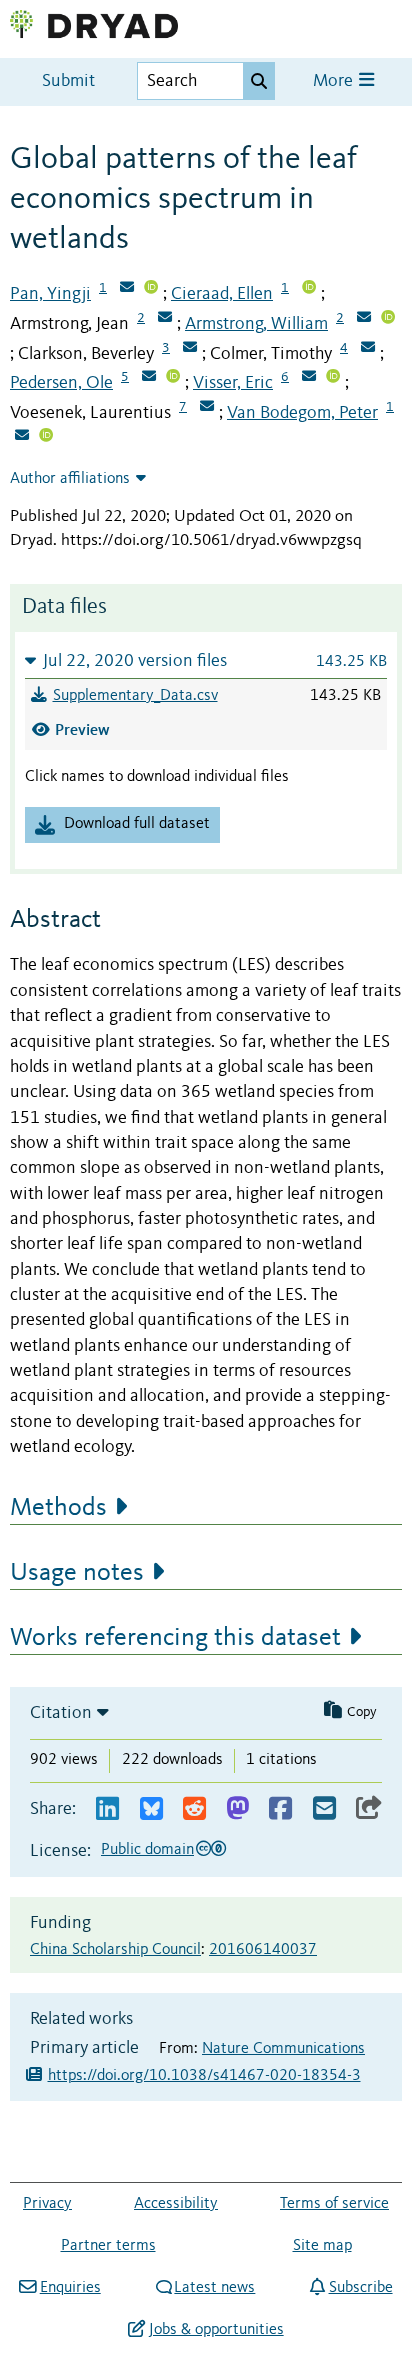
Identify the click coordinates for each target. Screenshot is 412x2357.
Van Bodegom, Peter (302, 413)
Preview (82, 729)
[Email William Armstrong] (364, 319)
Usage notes (77, 1573)
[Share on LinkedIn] (107, 1809)
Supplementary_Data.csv (135, 696)
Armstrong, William (256, 324)
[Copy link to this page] (369, 1809)
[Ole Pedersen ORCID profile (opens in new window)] (173, 378)
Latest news (214, 2288)
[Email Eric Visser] (309, 378)
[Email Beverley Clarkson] (190, 349)
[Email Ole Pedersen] (149, 378)
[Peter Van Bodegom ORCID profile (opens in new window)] (46, 437)
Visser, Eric (233, 383)
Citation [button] (61, 1713)
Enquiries (70, 2288)
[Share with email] (324, 1809)
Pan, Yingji (50, 294)
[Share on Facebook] (280, 1809)
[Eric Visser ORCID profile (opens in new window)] (333, 378)
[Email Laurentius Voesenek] (207, 408)
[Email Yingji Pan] (127, 289)
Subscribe (360, 2288)
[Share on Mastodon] (237, 1809)
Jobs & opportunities (216, 2330)
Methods (58, 1508)
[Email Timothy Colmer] (368, 349)
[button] (206, 660)
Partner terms (108, 2246)
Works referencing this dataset (175, 1638)
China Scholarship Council (115, 1950)
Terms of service (334, 2204)
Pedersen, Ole (61, 383)
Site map (322, 2246)
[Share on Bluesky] (151, 1809)
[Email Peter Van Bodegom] (22, 437)
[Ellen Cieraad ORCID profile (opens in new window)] (309, 289)
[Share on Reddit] (194, 1809)
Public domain (147, 1850)
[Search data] (259, 81)
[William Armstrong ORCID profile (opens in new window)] (388, 319)
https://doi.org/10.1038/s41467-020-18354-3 (204, 2076)
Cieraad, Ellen (222, 294)
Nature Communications (283, 2049)
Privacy (47, 2204)
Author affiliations (70, 479)
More (335, 81)
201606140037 (263, 1950)
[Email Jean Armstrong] (165, 319)
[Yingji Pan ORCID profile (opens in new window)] (151, 289)
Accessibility (176, 2204)
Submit (68, 81)
